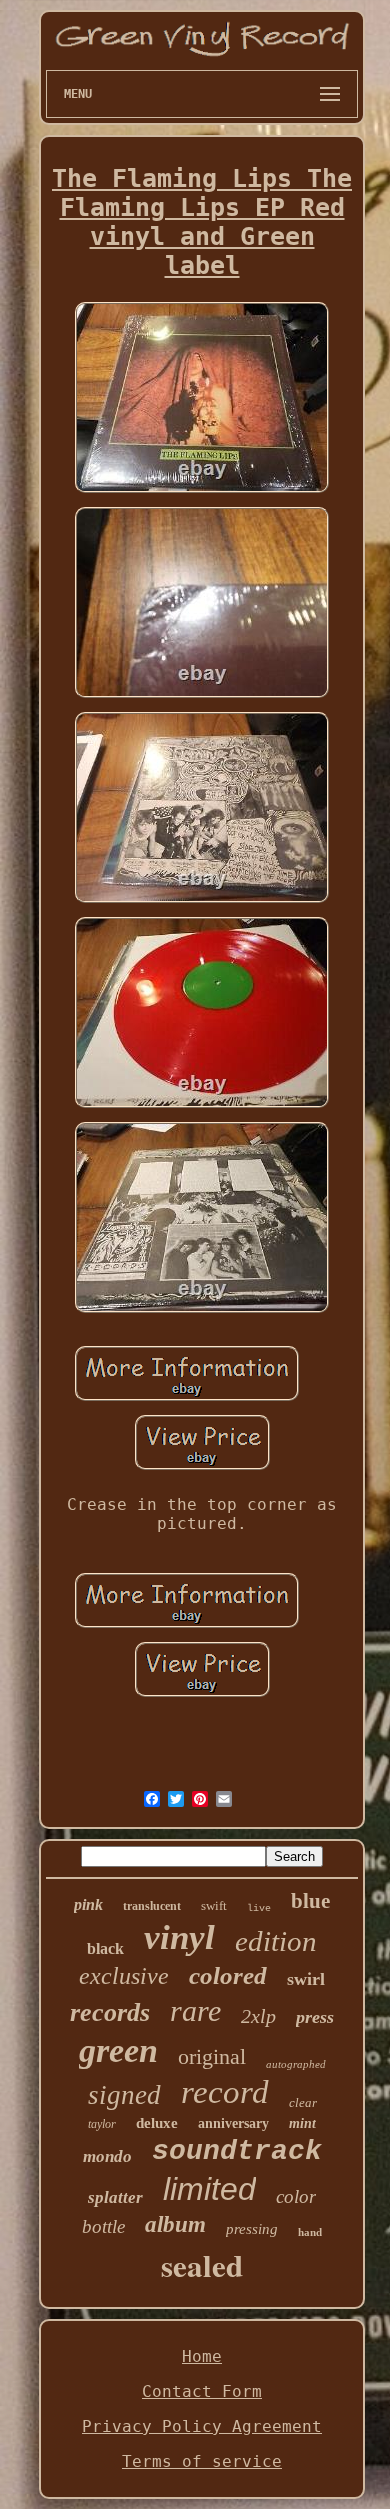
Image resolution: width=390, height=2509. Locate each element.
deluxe (157, 2123)
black (105, 1948)
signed (124, 2095)
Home (202, 2356)
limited (209, 2189)
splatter (115, 2197)
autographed (296, 2064)
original (212, 2056)
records (110, 2012)
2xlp (258, 2016)
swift (214, 1905)
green (118, 2050)
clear (303, 2102)
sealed (202, 2265)
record (225, 2092)
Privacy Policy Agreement (202, 2426)
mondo (107, 2156)
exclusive (124, 1976)
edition (276, 1941)
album (175, 2224)
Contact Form (202, 2391)
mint (302, 2123)
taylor (102, 2124)
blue (310, 1901)
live (259, 1908)
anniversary (233, 2123)
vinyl (179, 1937)
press (315, 2017)
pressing (252, 2229)
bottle (103, 2226)
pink (88, 1904)
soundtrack (237, 2151)
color (296, 2196)
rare (195, 2010)
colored (228, 1975)
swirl (306, 1979)
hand (310, 2232)
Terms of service (202, 2461)
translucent (152, 1906)
